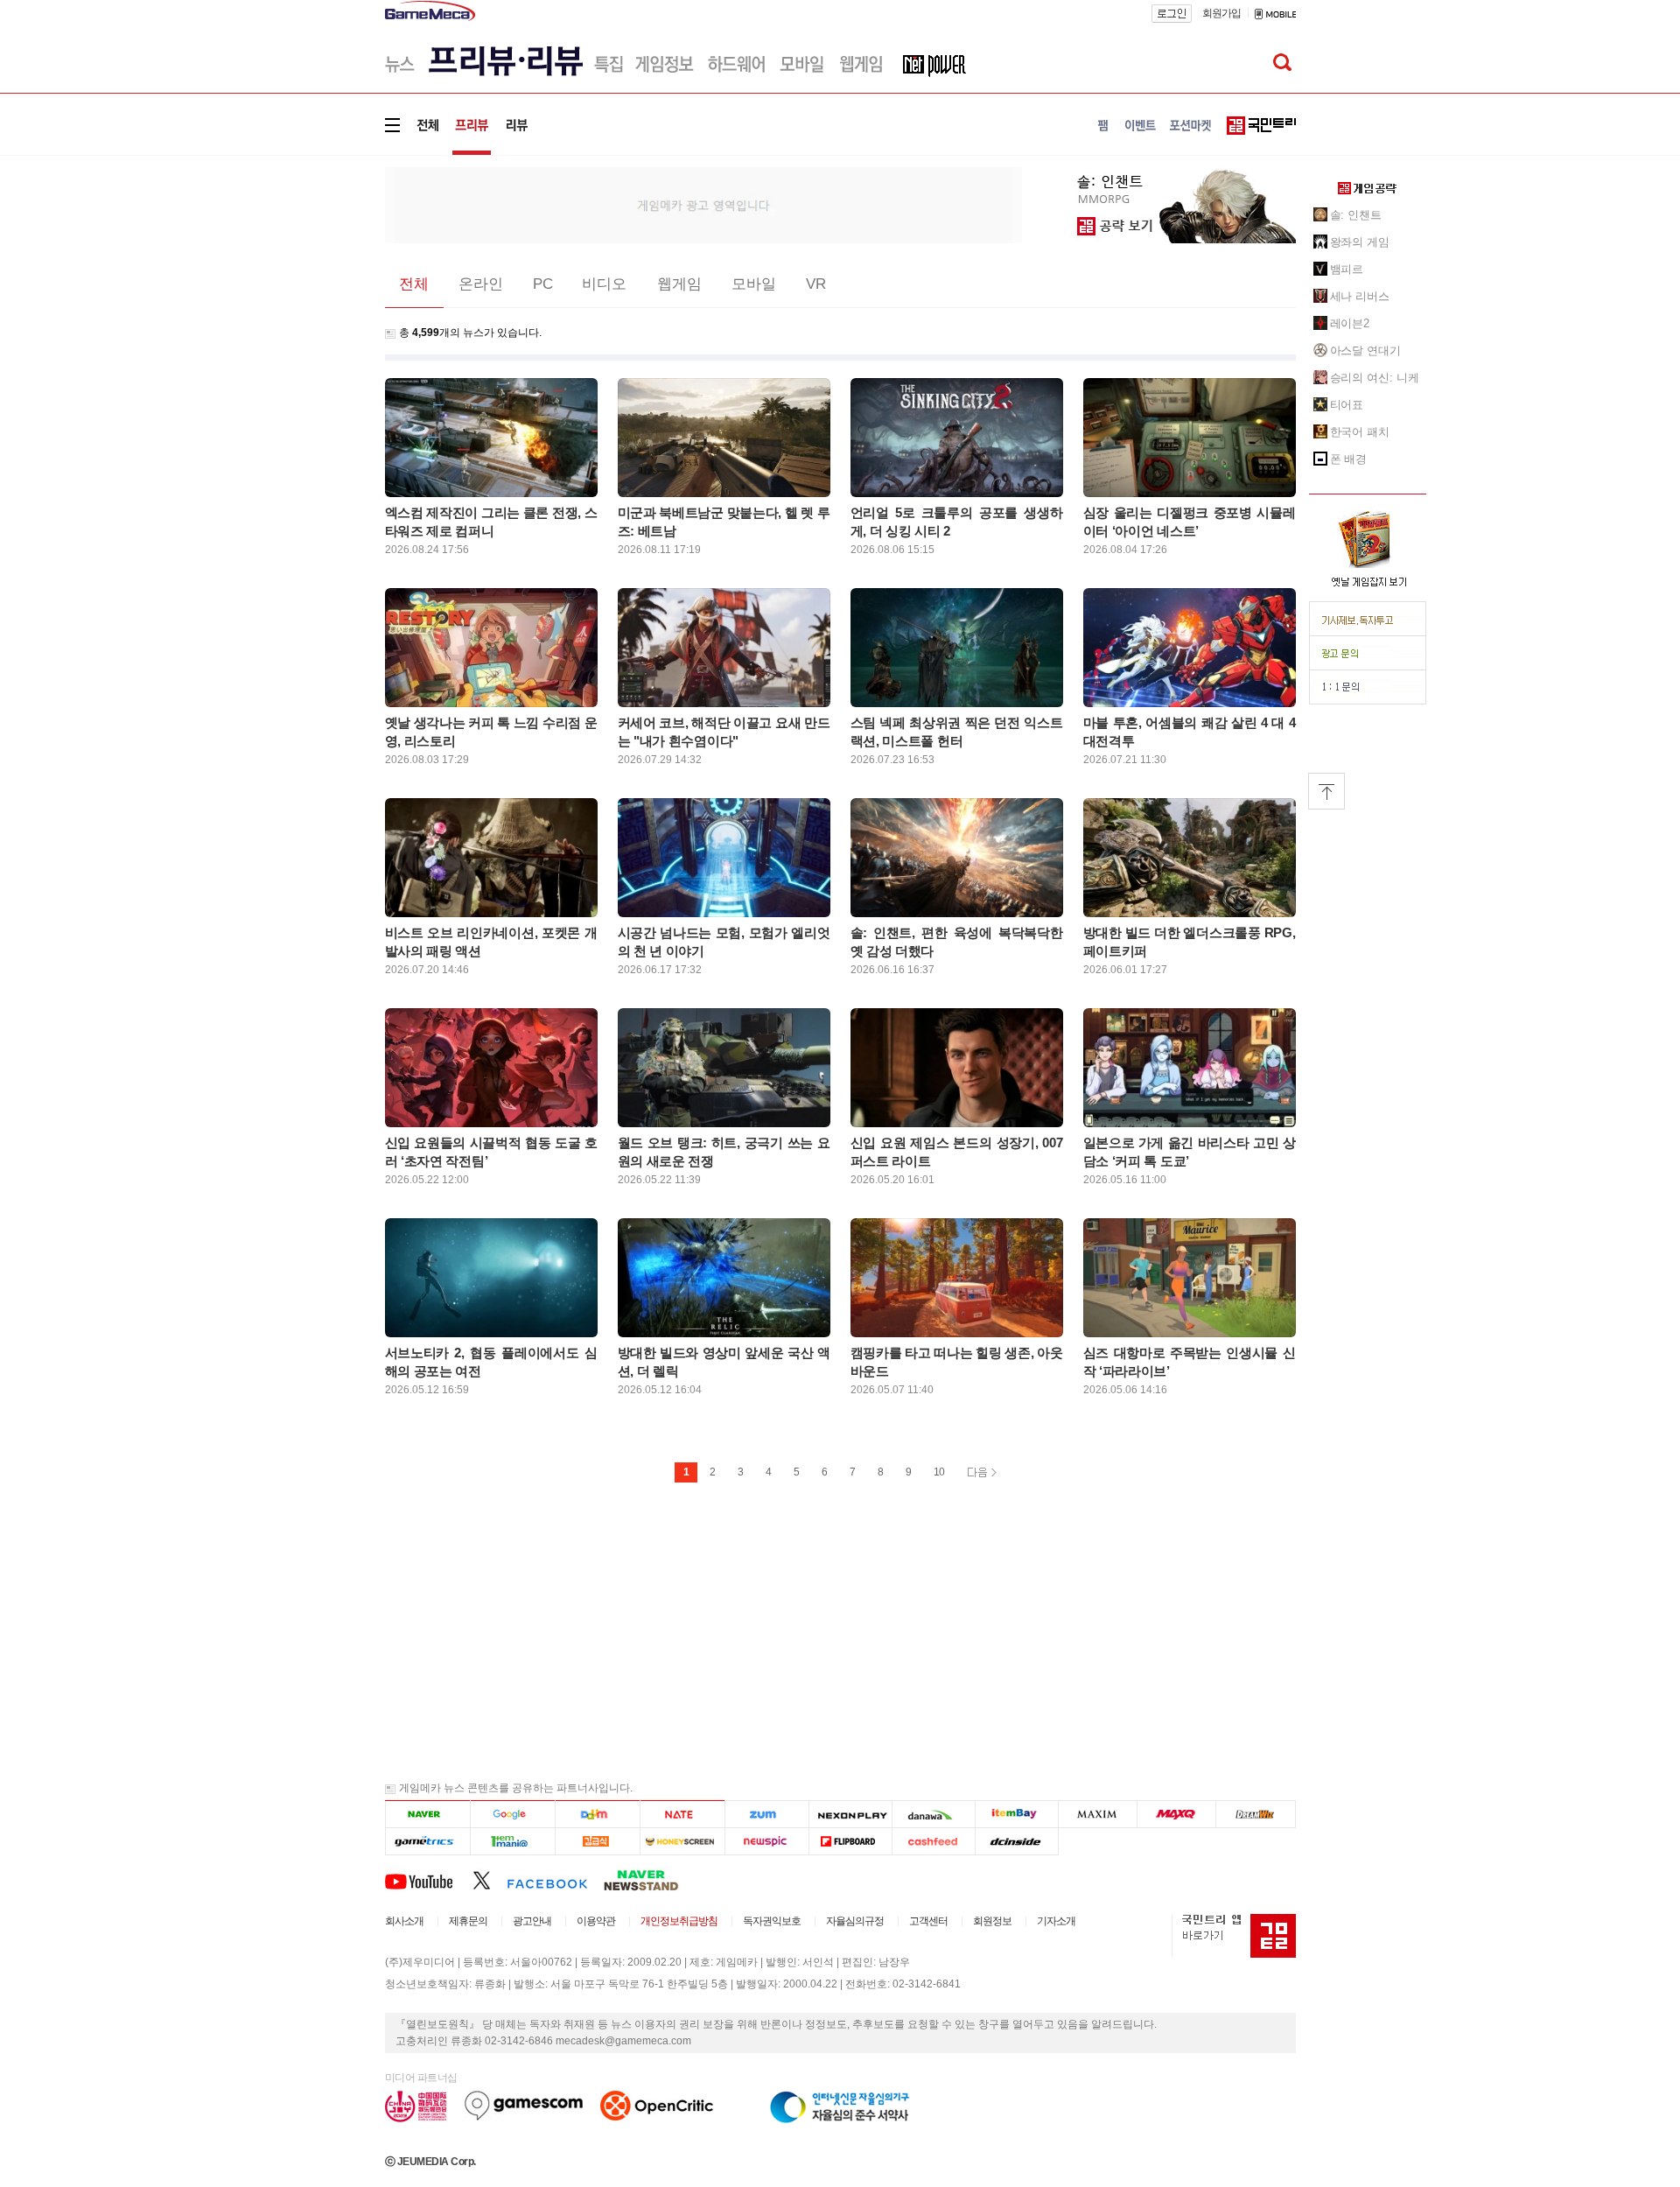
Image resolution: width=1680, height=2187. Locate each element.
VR (816, 284)
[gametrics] (427, 1842)
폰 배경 (1349, 459)
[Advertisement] (312, 271)
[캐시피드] (933, 1842)
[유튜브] (429, 1880)
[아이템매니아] (512, 1842)
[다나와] (933, 1815)
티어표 (1347, 405)
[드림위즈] (1256, 1815)
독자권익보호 (772, 1921)
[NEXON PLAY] (850, 1815)
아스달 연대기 (1365, 350)
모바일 (754, 284)
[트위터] (490, 1880)
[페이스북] (555, 1880)
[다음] (597, 1815)
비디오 (604, 284)
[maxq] (1177, 1815)
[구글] (512, 1815)
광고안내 (532, 1921)
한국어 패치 (1360, 432)
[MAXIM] (1098, 1815)
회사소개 (404, 1921)
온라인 (481, 284)
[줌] (767, 1815)
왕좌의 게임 (1360, 242)
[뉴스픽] (767, 1842)
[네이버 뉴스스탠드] (650, 1880)
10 (939, 1472)
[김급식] (597, 1842)
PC (543, 284)
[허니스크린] (683, 1842)
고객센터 (928, 1921)
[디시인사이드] (1017, 1842)
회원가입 (1221, 13)
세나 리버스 (1360, 296)
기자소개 (1056, 1921)
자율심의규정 (855, 1921)
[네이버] (427, 1815)
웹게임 (679, 284)
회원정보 (992, 1921)
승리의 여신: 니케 (1375, 378)
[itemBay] (1017, 1815)
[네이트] (683, 1815)
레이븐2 (1350, 323)
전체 (414, 284)
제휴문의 (468, 1921)
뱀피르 (1347, 269)
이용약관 (596, 1921)
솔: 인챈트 (1356, 215)
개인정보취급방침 (679, 1921)
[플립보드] (850, 1842)
